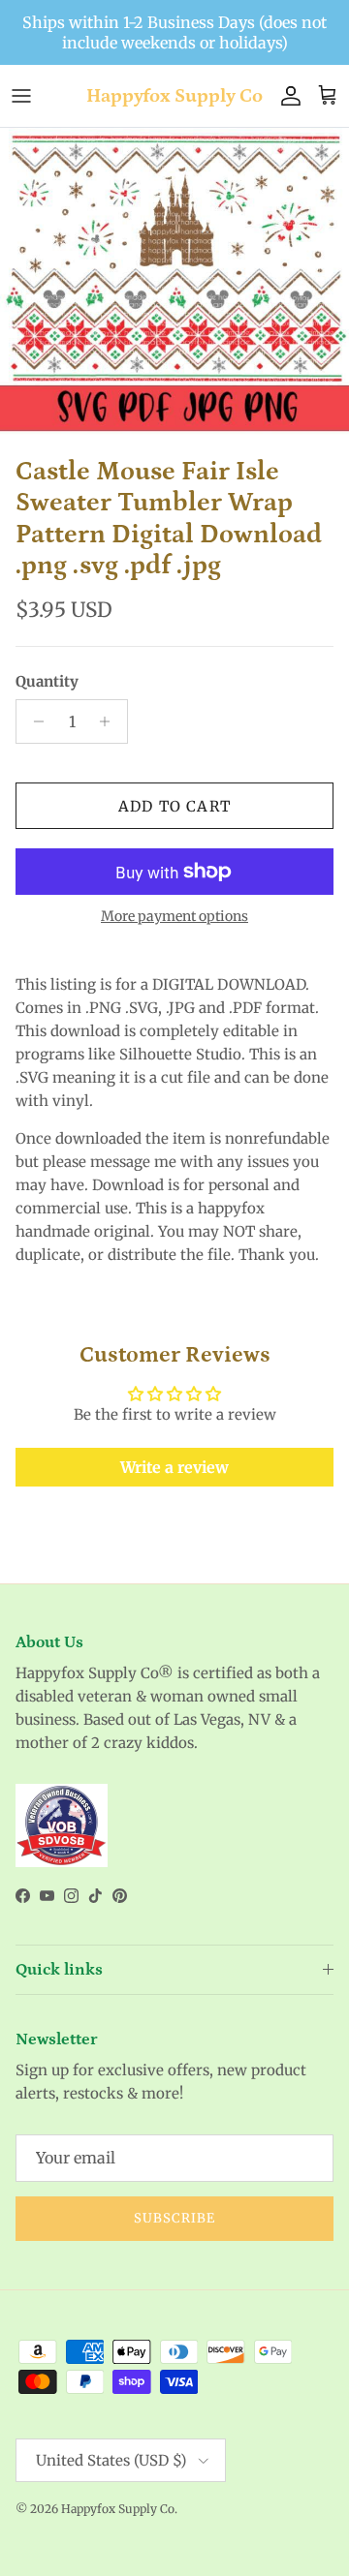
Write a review (174, 1467)
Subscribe (174, 2218)
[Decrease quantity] (33, 721)
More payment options (174, 917)
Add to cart (174, 806)
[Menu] (21, 96)
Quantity (47, 681)
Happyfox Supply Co (118, 2509)
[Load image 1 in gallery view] (174, 287)
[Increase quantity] (110, 721)
